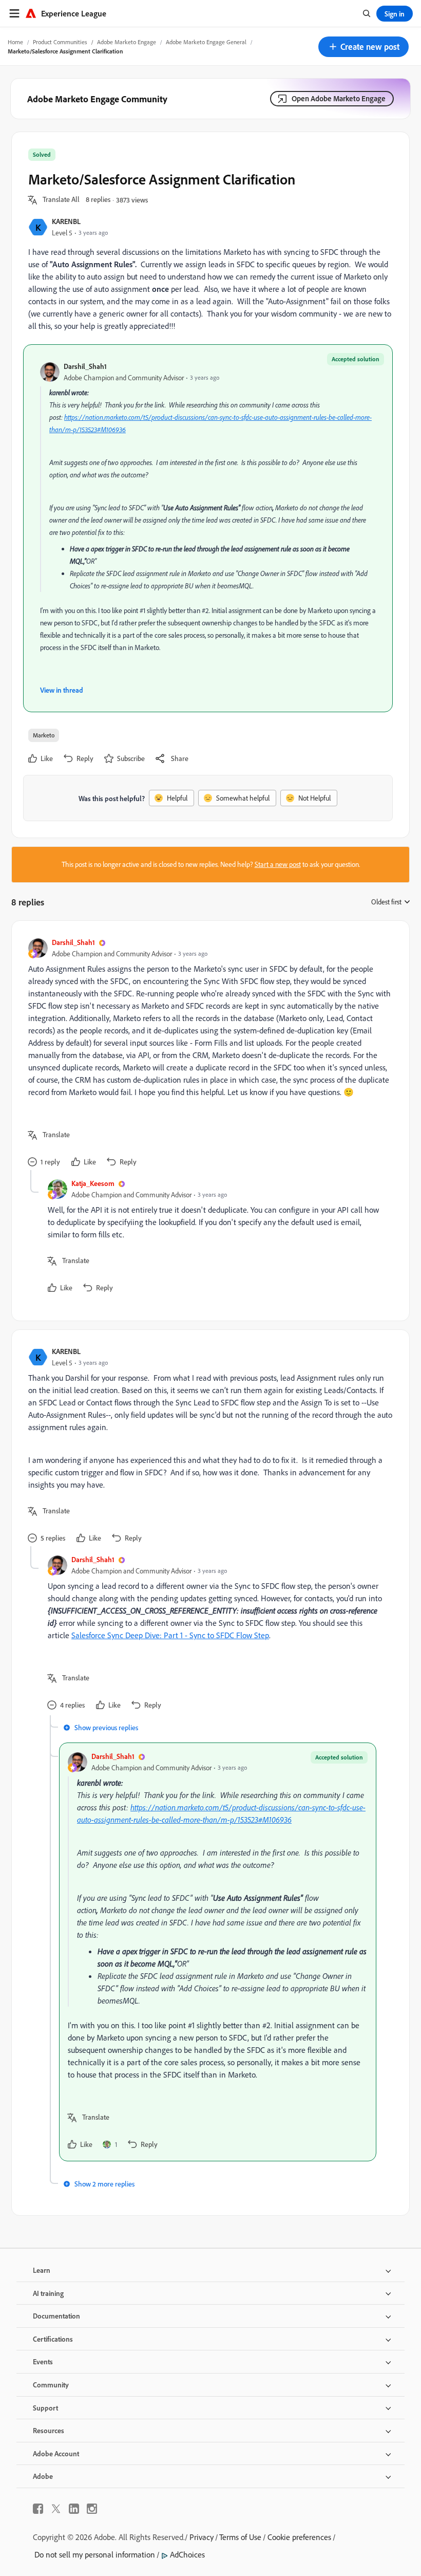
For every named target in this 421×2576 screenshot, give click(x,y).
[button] (363, 47)
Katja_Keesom (93, 1183)
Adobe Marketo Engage (127, 42)
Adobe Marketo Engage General (206, 42)
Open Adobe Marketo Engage (339, 98)
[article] (208, 1054)
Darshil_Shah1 (85, 366)
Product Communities (60, 42)
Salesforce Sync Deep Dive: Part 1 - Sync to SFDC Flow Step (170, 1635)
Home (15, 42)
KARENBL (66, 221)
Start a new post (278, 864)
